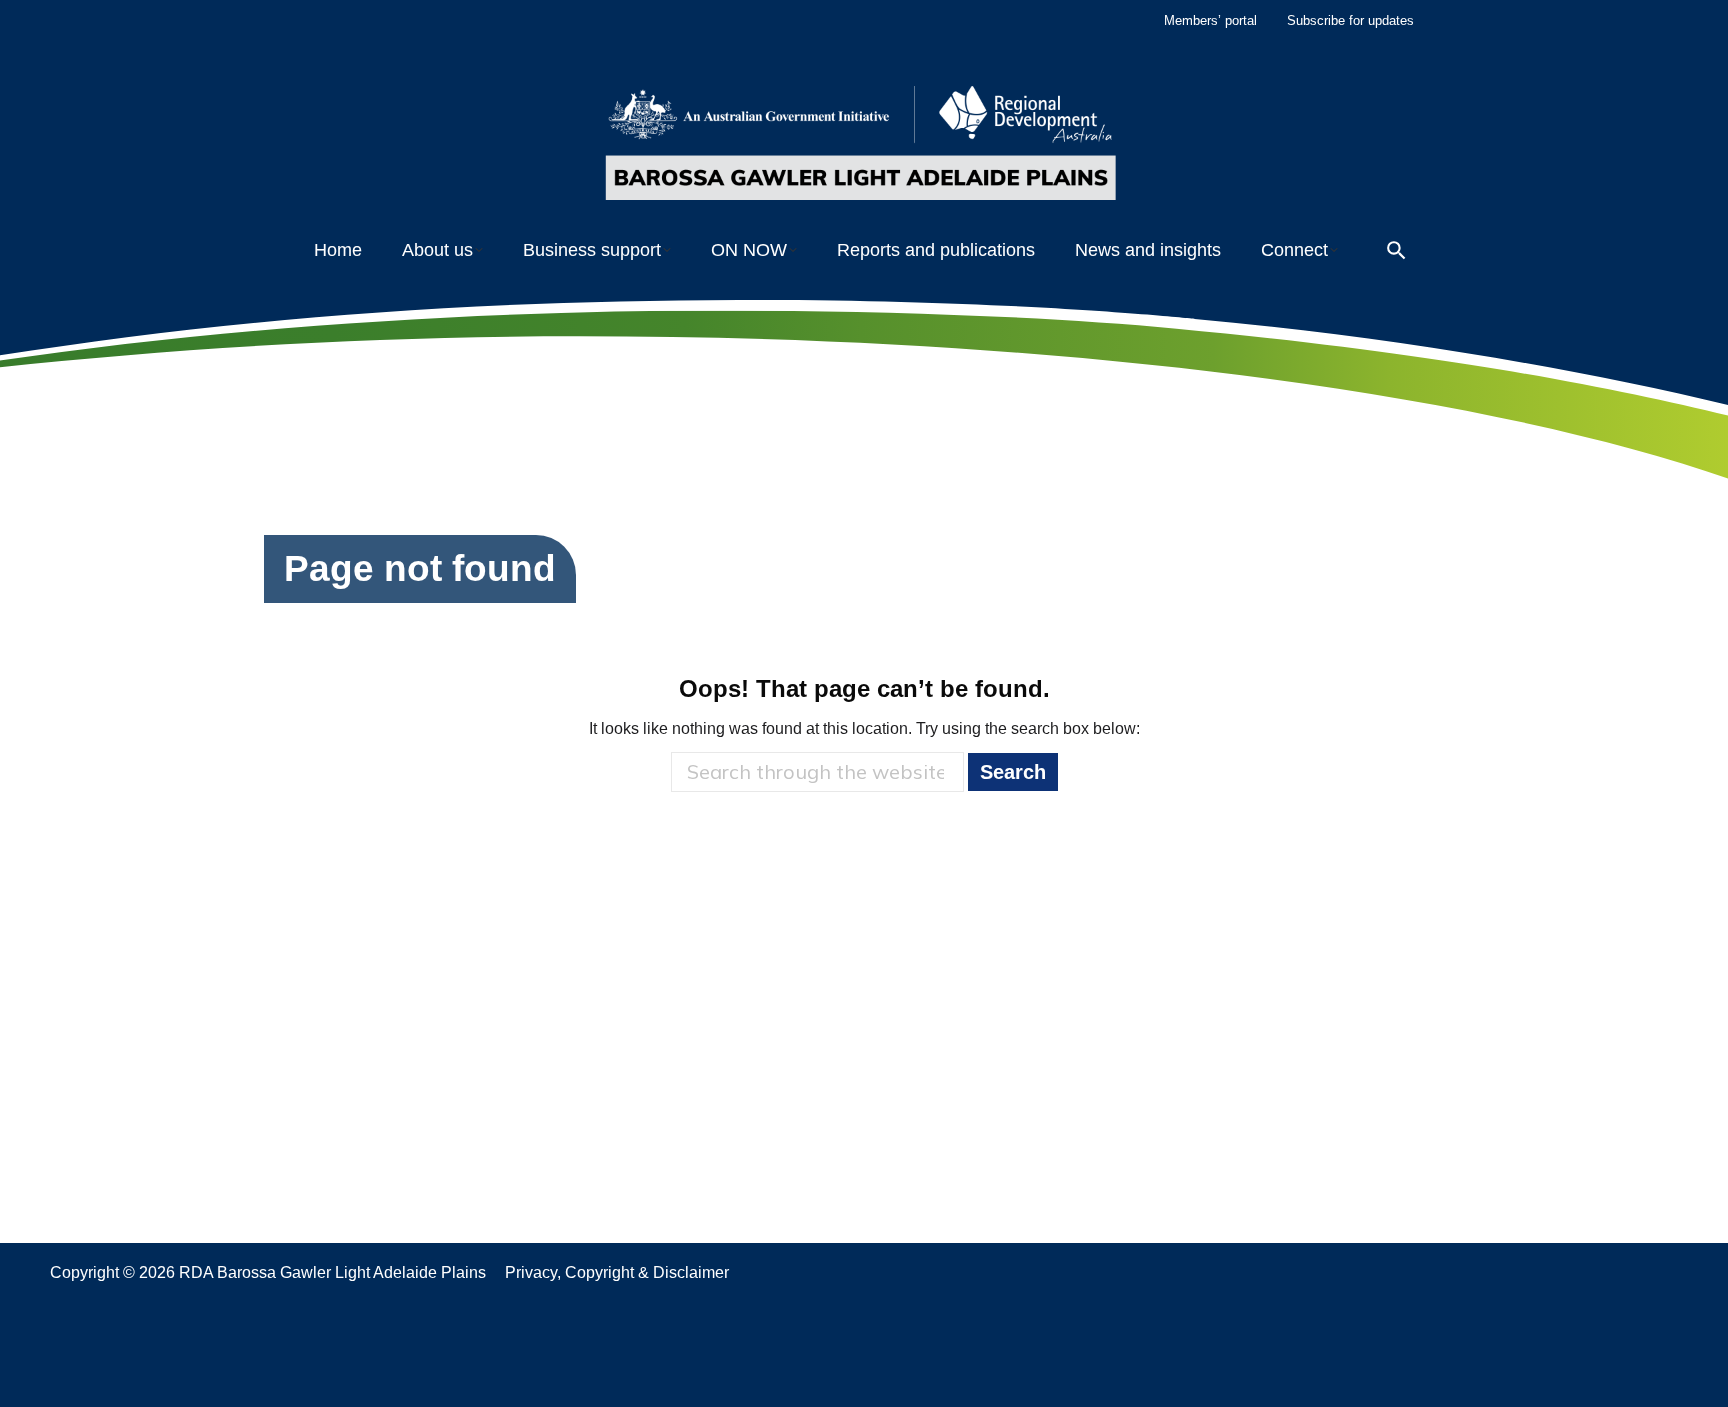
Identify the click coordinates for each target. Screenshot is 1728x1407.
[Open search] (1396, 250)
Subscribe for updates (1350, 20)
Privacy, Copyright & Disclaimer (617, 1272)
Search (1013, 772)
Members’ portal (1210, 20)
